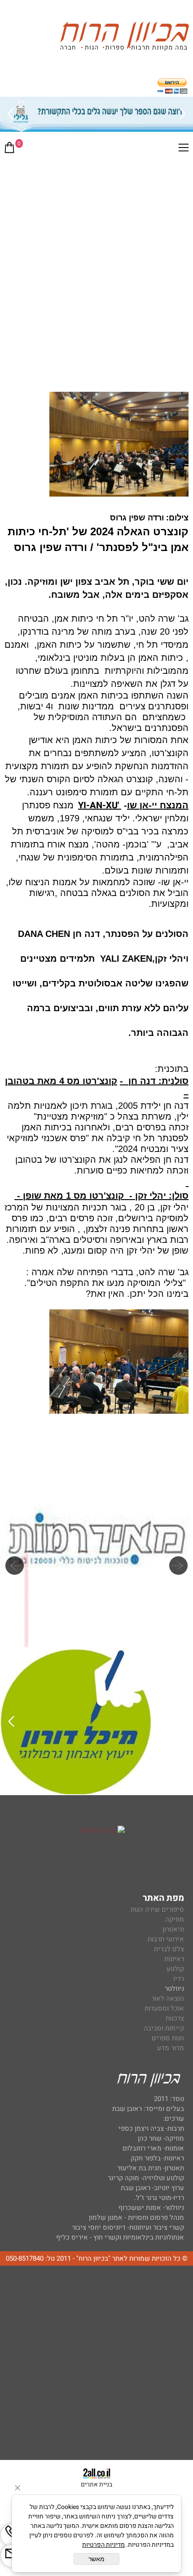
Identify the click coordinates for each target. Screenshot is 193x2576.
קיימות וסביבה (164, 2028)
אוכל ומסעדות (164, 2008)
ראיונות (174, 1959)
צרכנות (175, 2018)
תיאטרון (173, 1929)
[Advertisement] (96, 262)
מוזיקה (175, 1919)
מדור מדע (171, 2048)
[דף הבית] (124, 38)
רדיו (179, 1979)
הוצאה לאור (168, 1998)
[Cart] (9, 149)
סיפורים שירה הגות (157, 1909)
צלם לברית (169, 1949)
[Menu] (184, 149)
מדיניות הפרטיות (103, 2545)
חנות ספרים (168, 2038)
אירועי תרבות (166, 1939)
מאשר (96, 2559)
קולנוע (174, 1969)
